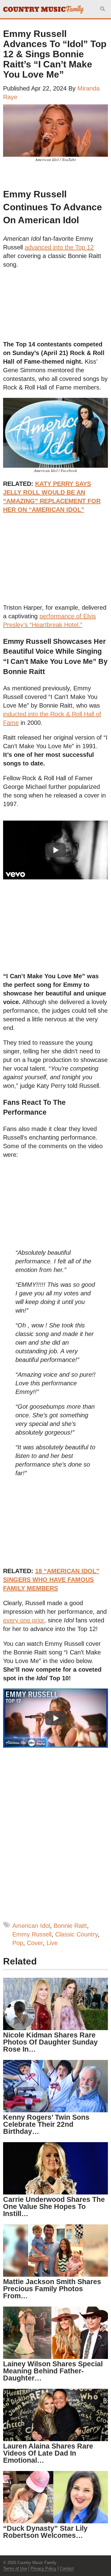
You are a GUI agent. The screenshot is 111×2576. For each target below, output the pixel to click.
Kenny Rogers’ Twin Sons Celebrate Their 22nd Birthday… (46, 2124)
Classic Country (76, 1934)
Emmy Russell (32, 1934)
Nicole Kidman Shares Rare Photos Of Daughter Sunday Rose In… (50, 2042)
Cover (35, 1943)
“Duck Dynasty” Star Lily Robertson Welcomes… (45, 2532)
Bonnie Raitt (70, 1926)
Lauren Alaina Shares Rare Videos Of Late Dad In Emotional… (48, 2453)
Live (52, 1943)
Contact (67, 2568)
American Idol (31, 1926)
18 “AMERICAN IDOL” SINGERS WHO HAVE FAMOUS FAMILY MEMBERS (51, 1580)
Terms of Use (15, 2568)
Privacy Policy (43, 2568)
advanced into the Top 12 (59, 247)
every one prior (24, 1620)
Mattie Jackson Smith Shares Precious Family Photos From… (52, 2289)
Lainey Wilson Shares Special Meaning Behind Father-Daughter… (53, 2371)
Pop (18, 1943)
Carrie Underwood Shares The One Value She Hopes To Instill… (54, 2207)
